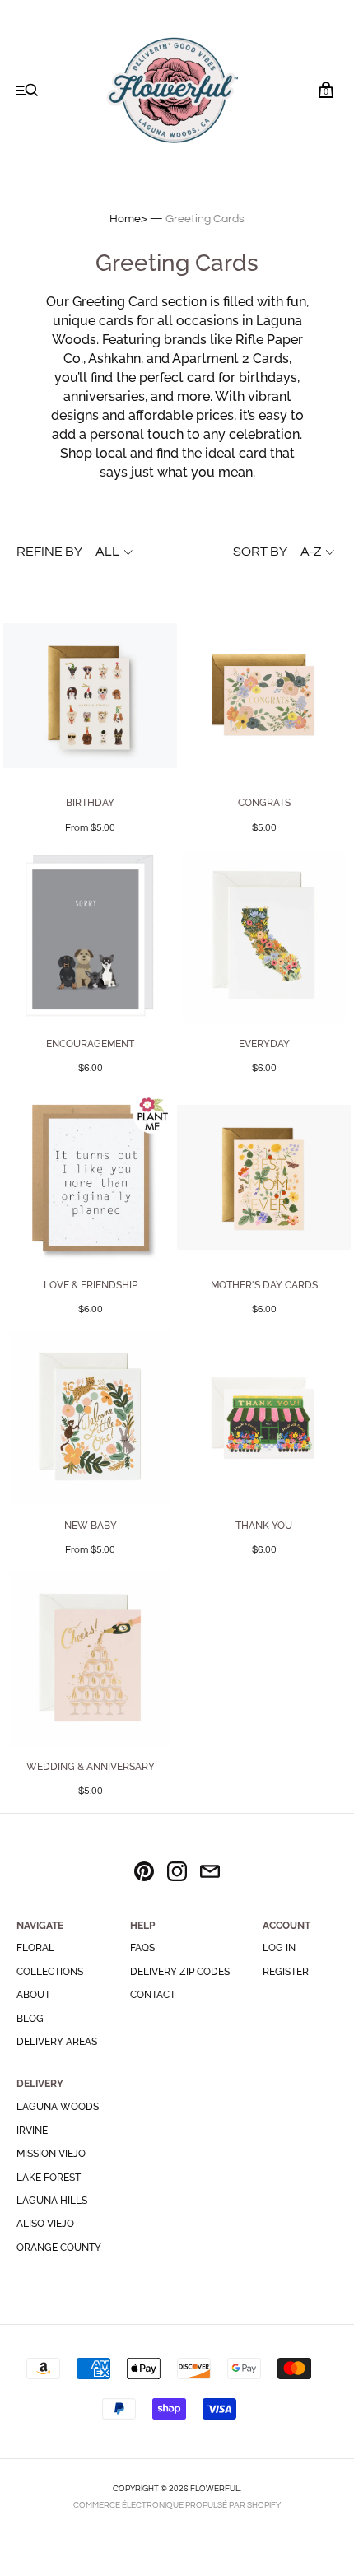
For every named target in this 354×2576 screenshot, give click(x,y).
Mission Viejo (51, 2154)
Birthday (90, 803)
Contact (153, 1995)
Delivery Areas (57, 2042)
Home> (128, 219)
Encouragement (90, 1044)
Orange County (59, 2248)
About (33, 1995)
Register (286, 1972)
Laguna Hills (52, 2201)
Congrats (264, 803)
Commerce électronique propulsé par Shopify (177, 2505)
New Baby (91, 1526)
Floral (35, 1948)
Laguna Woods (58, 2107)
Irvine (32, 2131)
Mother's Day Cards (264, 1285)
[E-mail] (210, 1874)
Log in (279, 1948)
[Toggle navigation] (28, 92)
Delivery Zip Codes (180, 1972)
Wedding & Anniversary (91, 1767)
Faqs (142, 1948)
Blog (30, 2019)
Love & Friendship (91, 1285)
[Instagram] (177, 1874)
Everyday (264, 1044)
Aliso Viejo (45, 2224)
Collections (50, 1972)
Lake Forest (49, 2178)
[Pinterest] (144, 1874)
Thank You (264, 1526)
